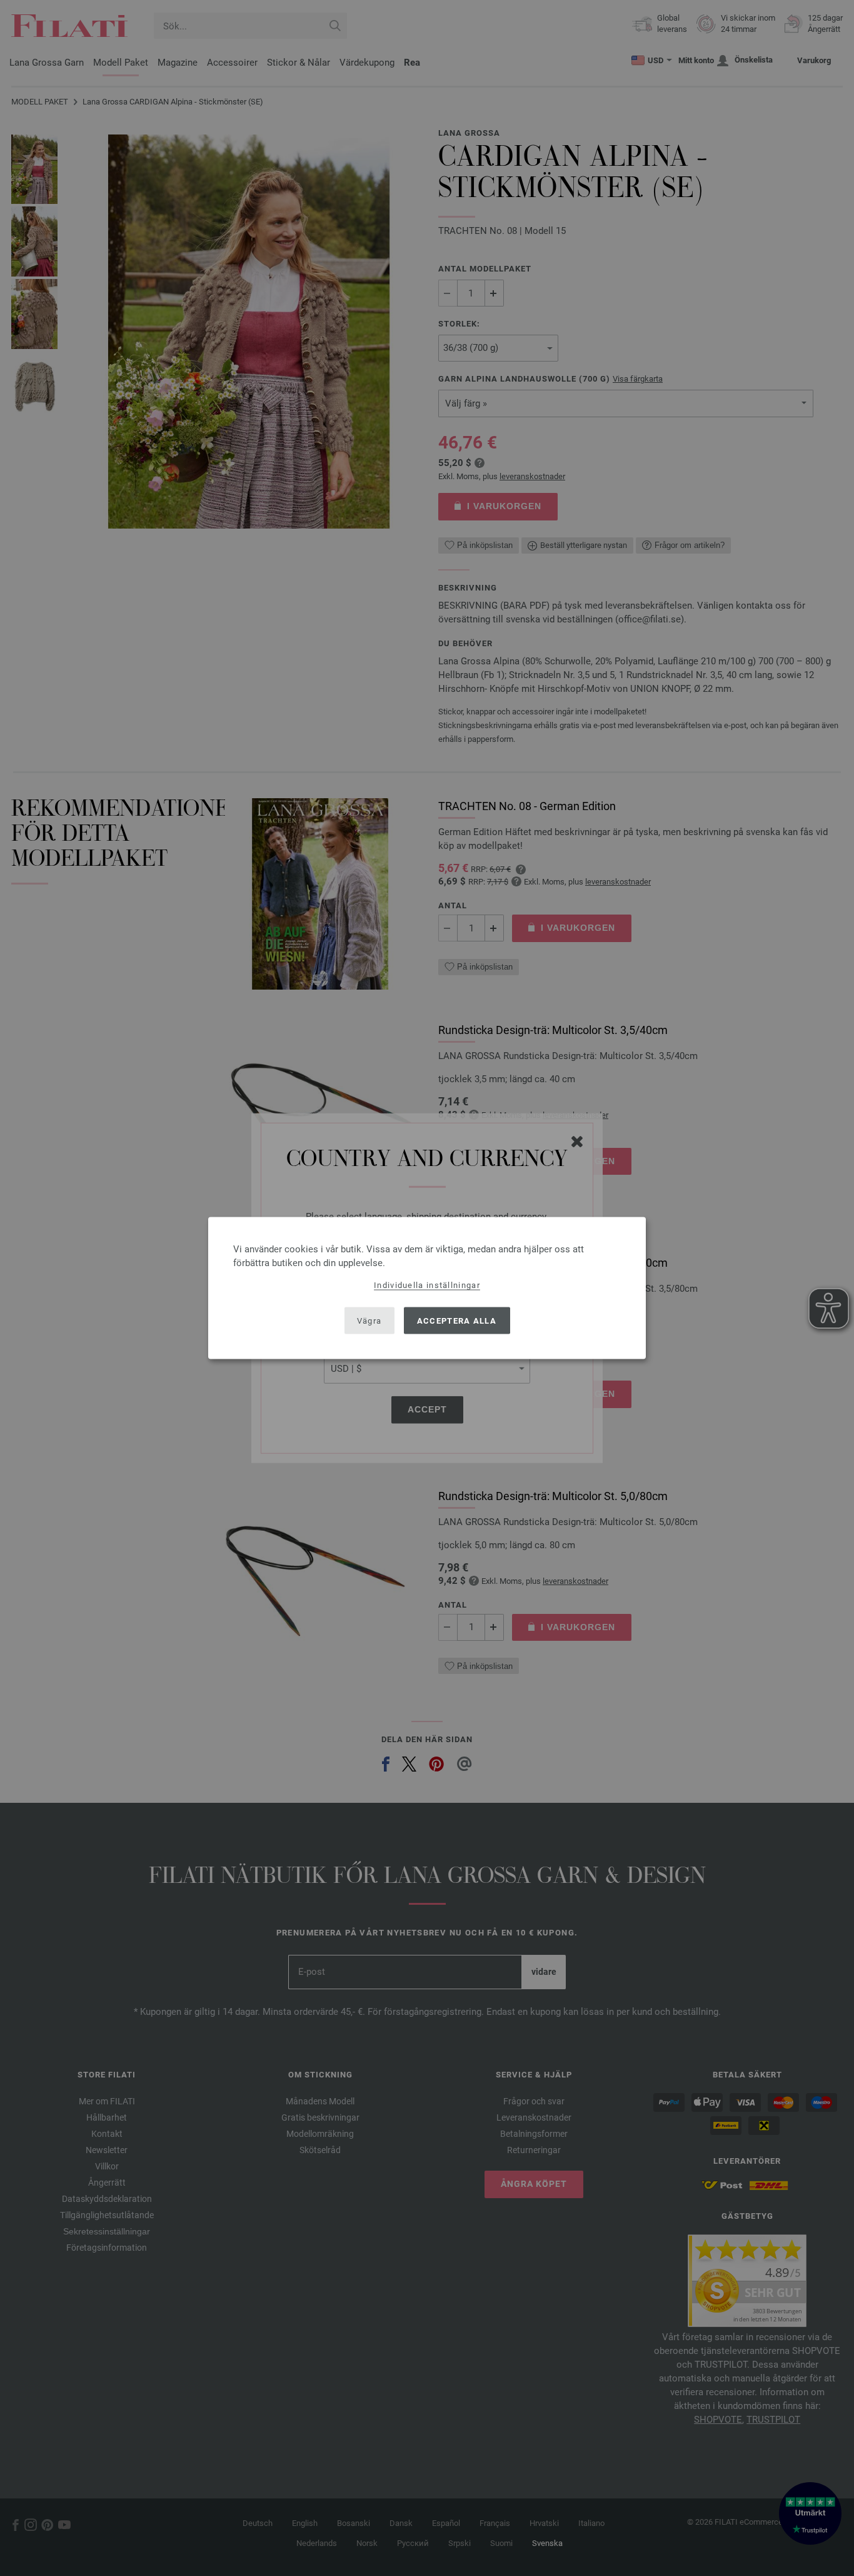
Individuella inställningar (427, 1285)
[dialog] (427, 1288)
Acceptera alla (457, 1320)
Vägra (369, 1320)
